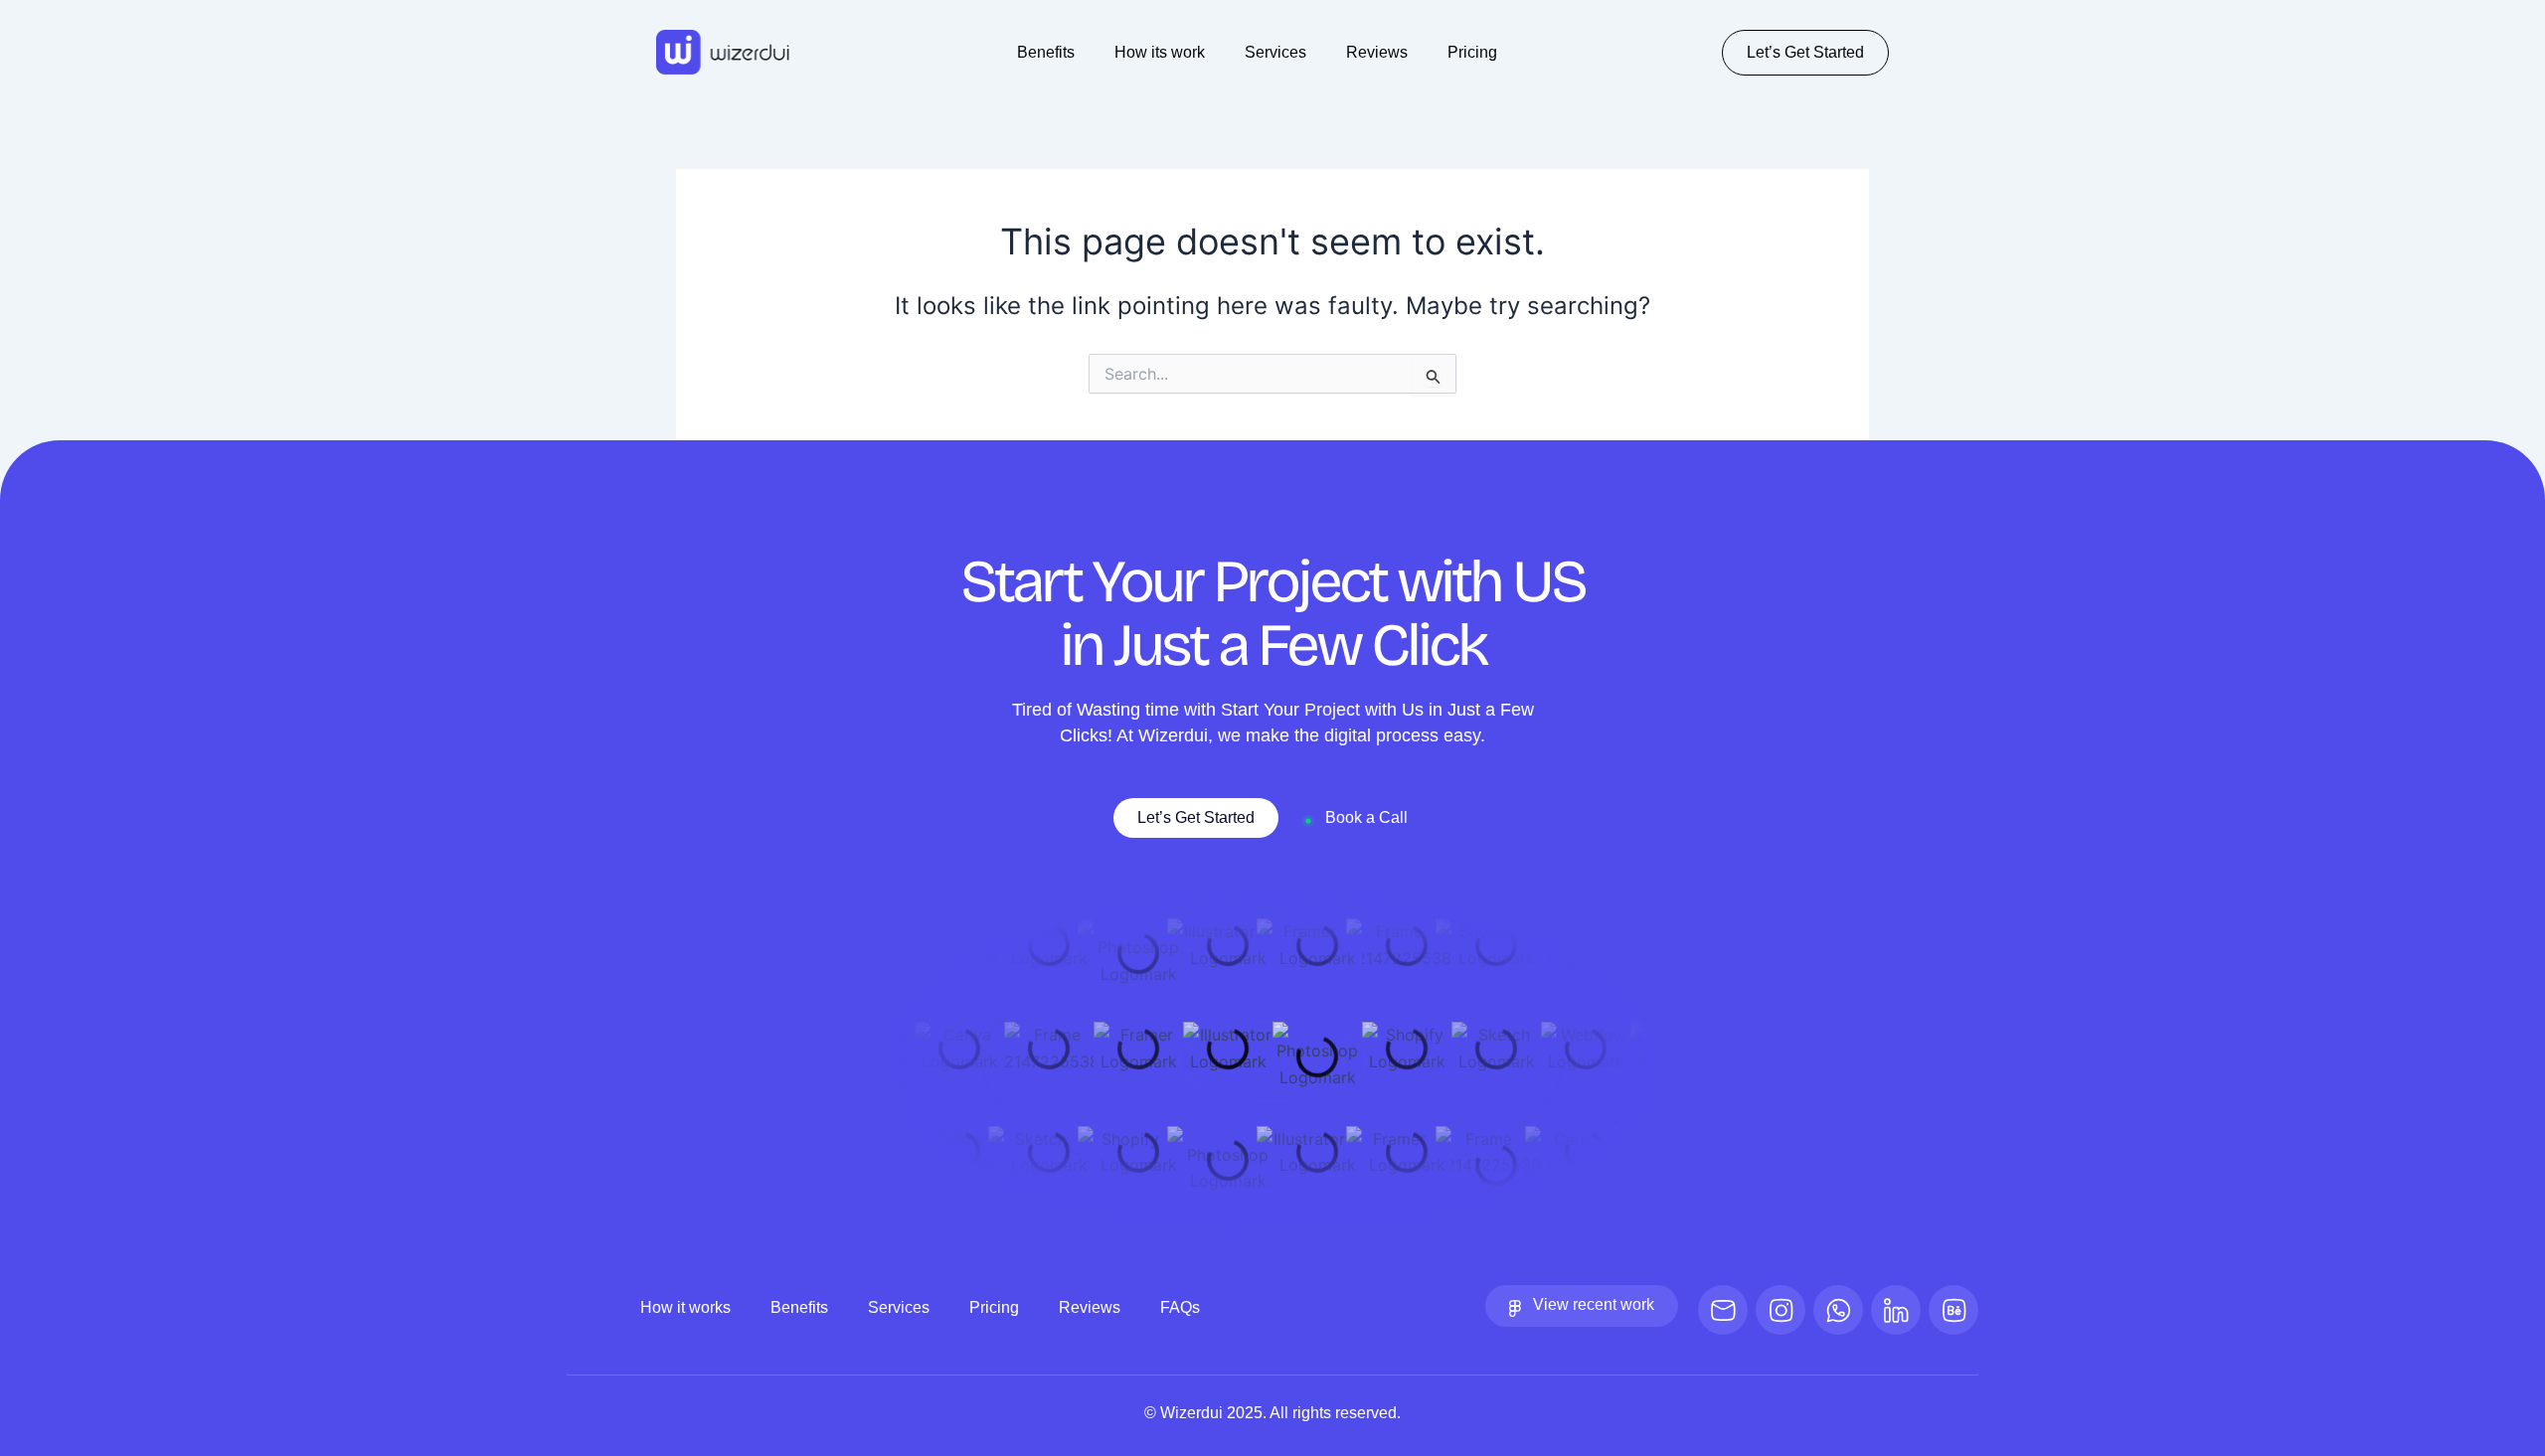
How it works (685, 1307)
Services (1275, 52)
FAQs (1180, 1307)
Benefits (1046, 52)
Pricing (1472, 52)
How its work (1160, 52)
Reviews (1377, 52)
